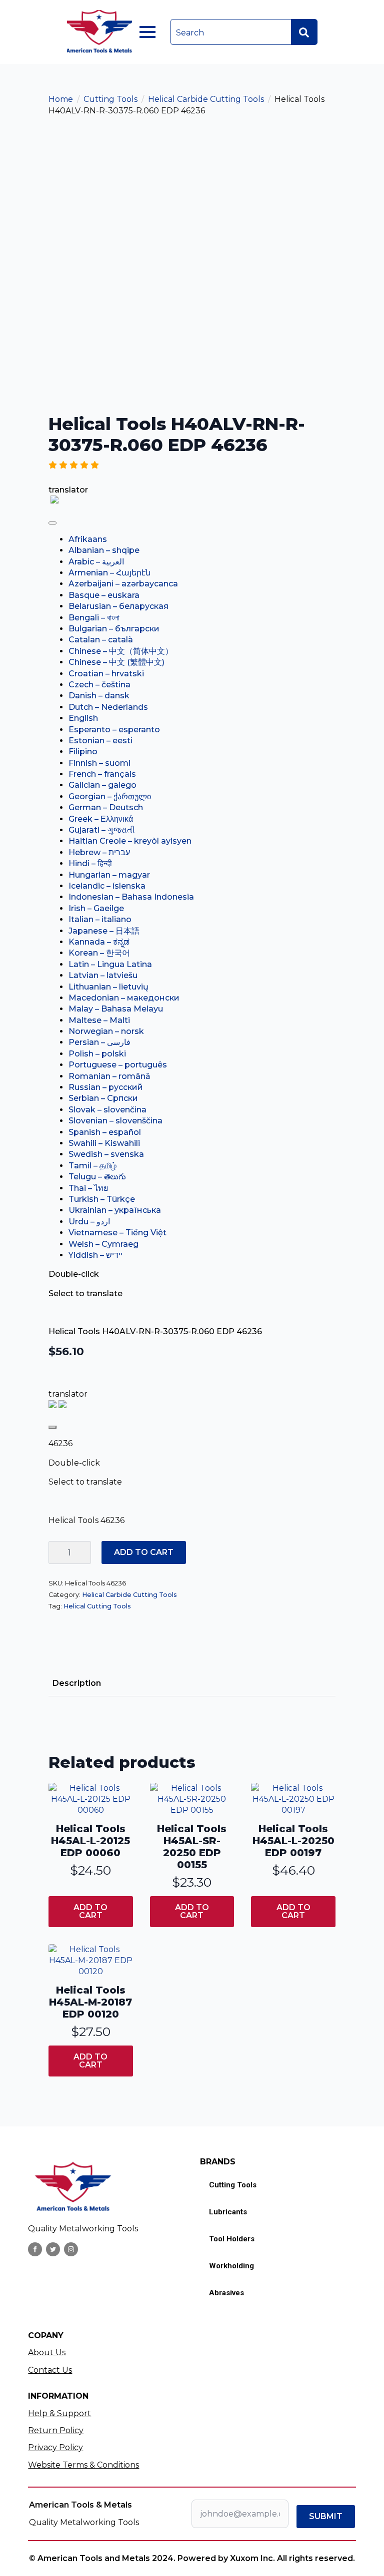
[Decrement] (56, 1552)
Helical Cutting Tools (97, 1606)
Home (61, 99)
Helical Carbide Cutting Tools (206, 99)
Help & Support (59, 2413)
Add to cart (144, 1552)
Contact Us (50, 2370)
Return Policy (56, 2430)
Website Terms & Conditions (83, 2465)
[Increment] (83, 1552)
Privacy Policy (55, 2447)
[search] (304, 32)
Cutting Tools (110, 99)
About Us (47, 2352)
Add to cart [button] (90, 1911)
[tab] (77, 1683)
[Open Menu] (147, 32)
